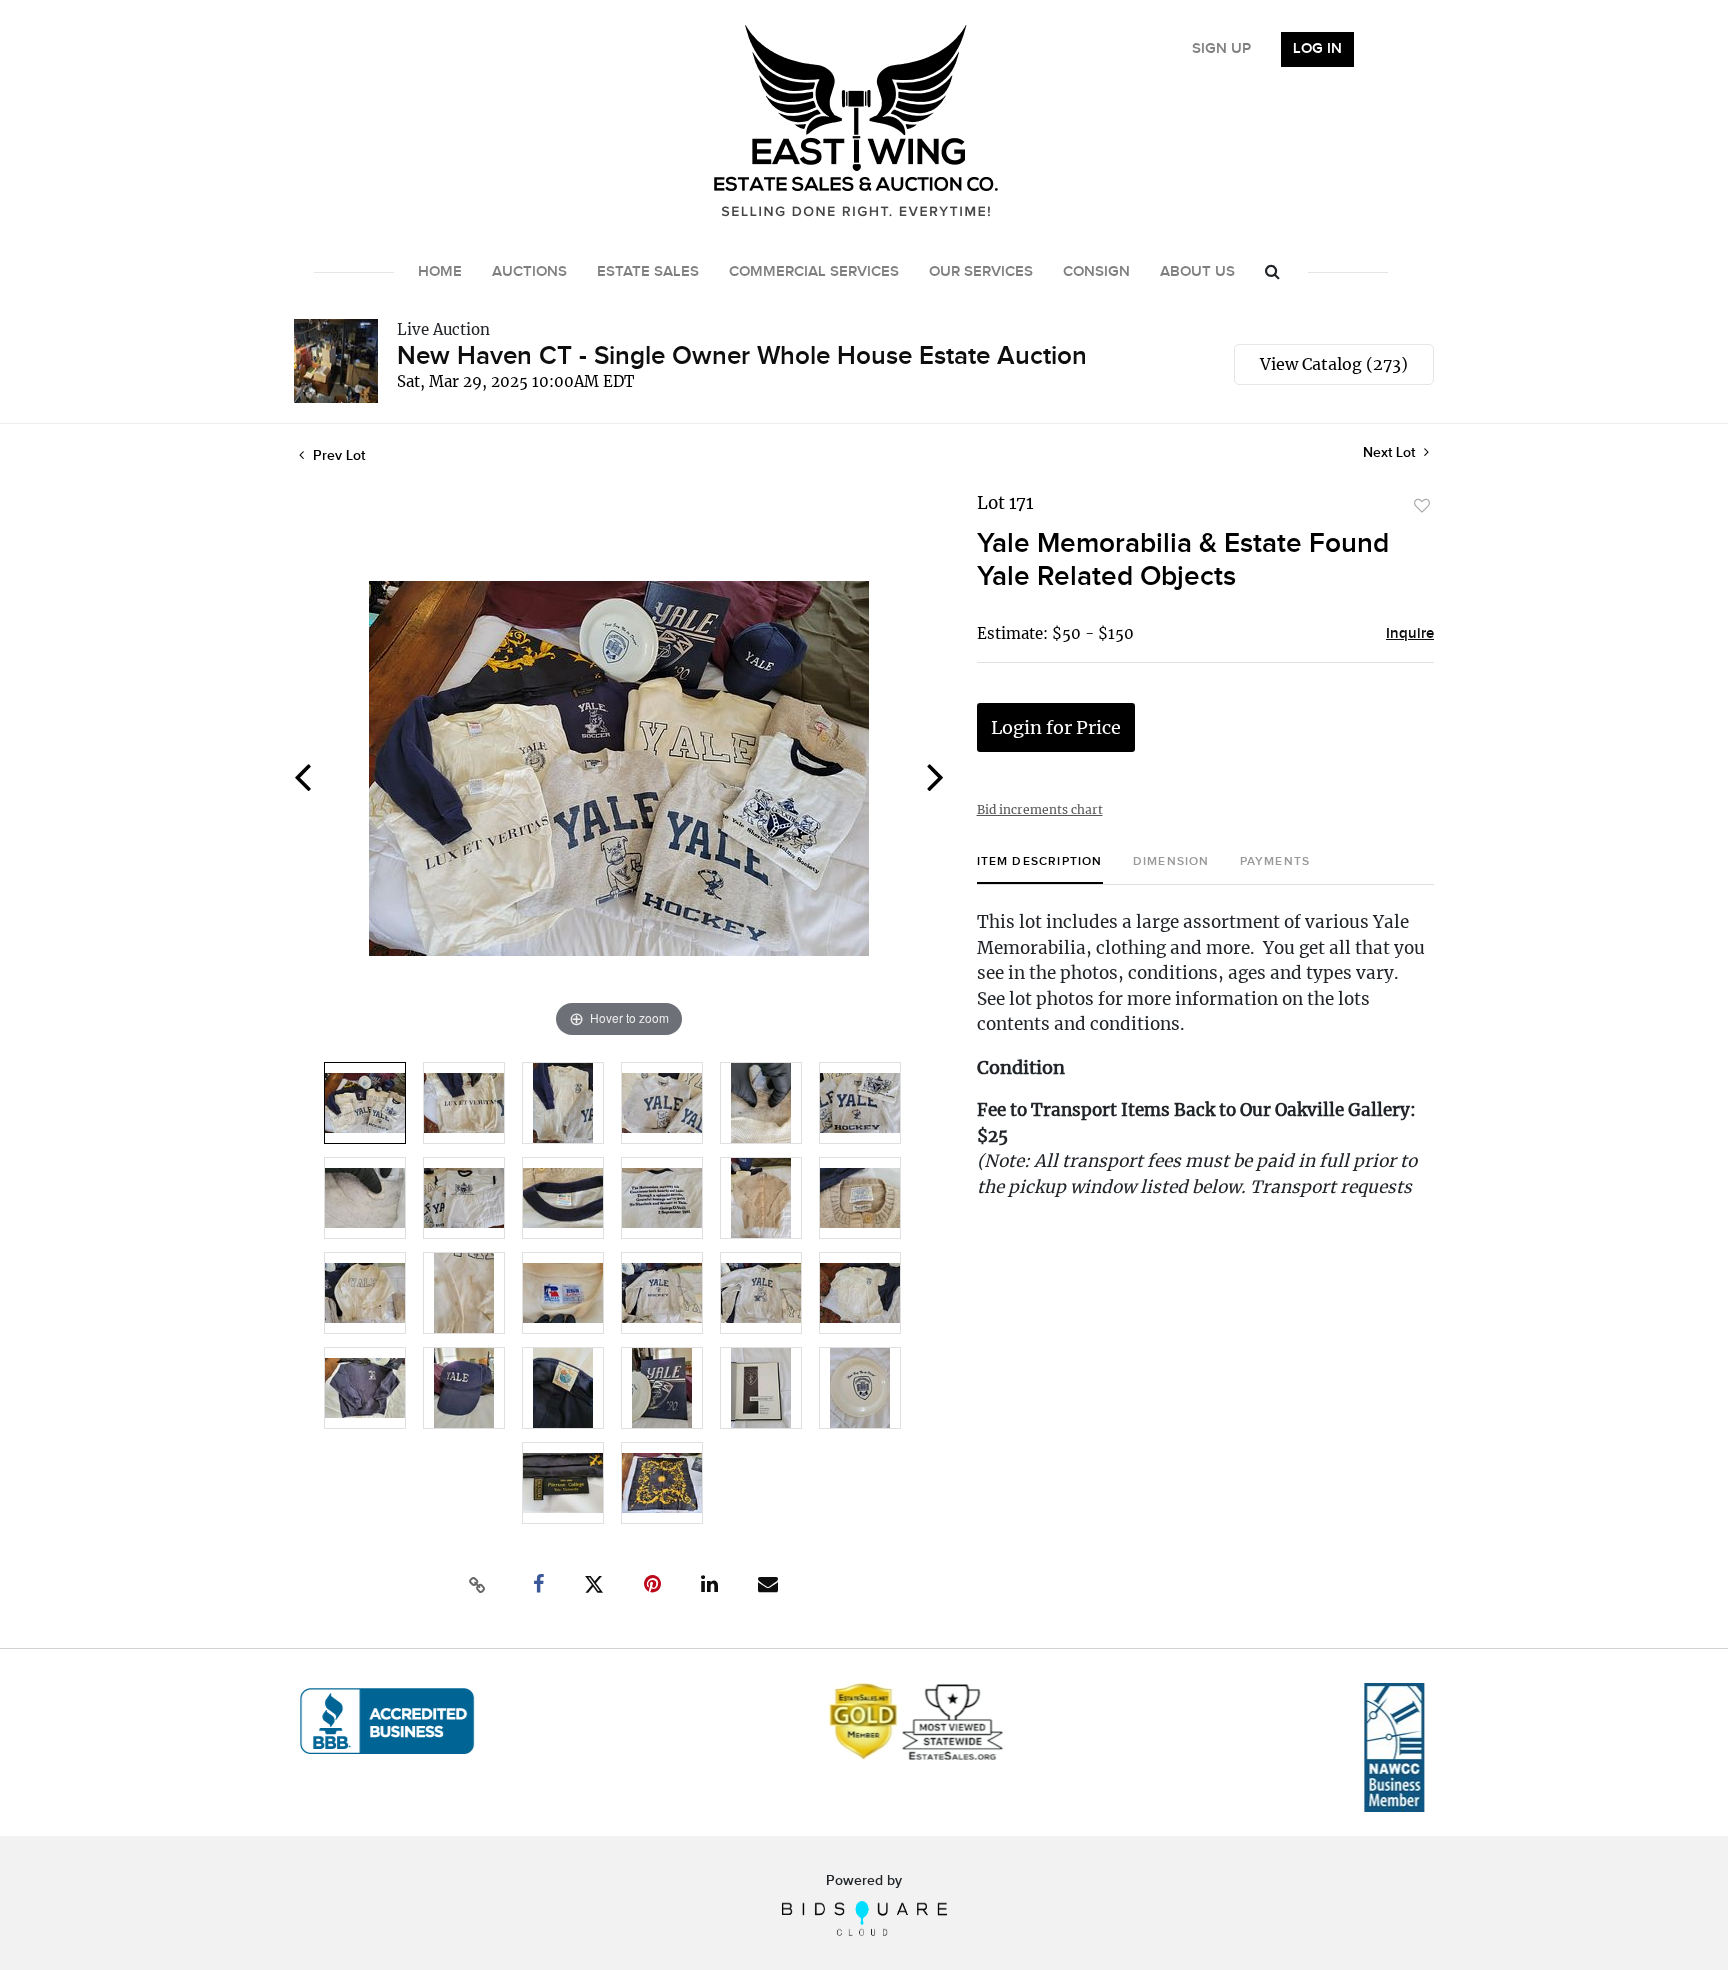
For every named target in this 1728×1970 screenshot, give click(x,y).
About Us (1197, 272)
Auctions (529, 272)
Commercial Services (814, 272)
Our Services (981, 272)
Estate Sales (648, 272)
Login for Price (1056, 727)
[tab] (1040, 869)
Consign (1096, 272)
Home (440, 272)
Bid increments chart (1040, 809)
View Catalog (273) (1334, 364)
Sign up (1221, 49)
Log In (1317, 49)
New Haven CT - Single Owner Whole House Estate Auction (742, 356)
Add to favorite (1422, 506)
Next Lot (1391, 452)
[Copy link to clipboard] (478, 1585)
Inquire (1410, 634)
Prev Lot (337, 455)
